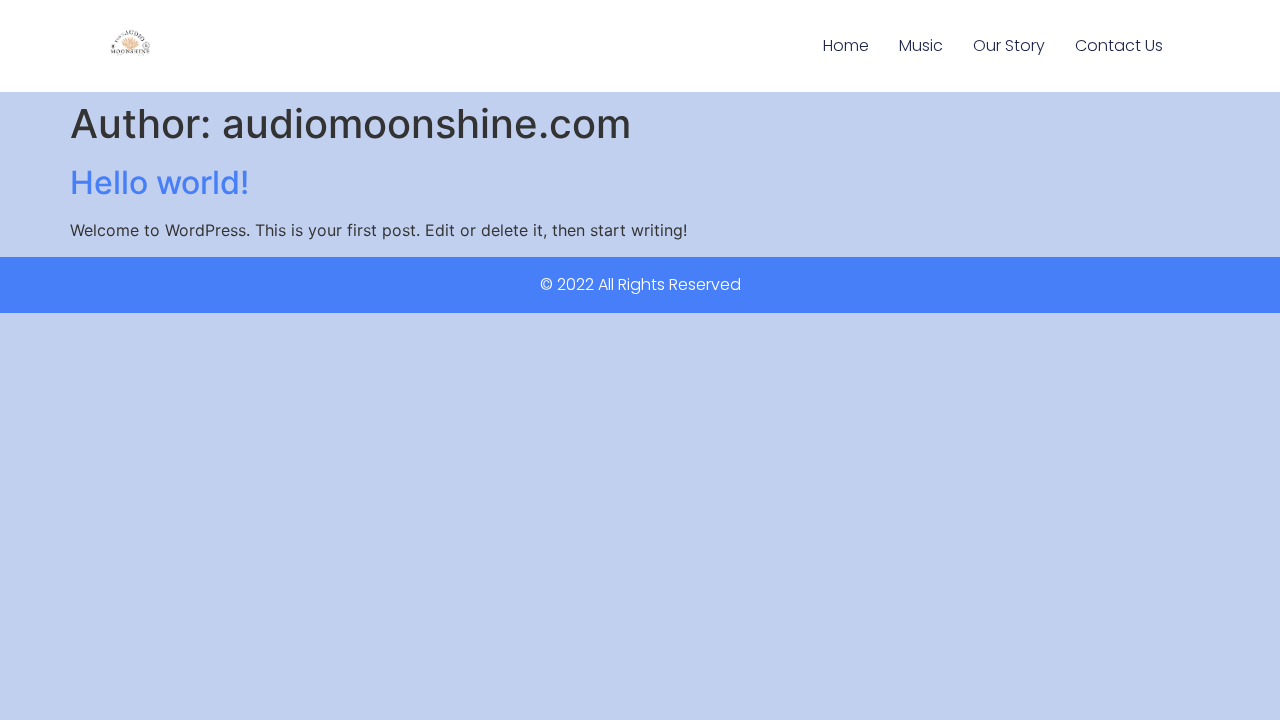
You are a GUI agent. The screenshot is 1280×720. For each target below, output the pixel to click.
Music (921, 45)
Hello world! (159, 182)
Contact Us (1119, 45)
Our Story (1009, 45)
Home (846, 45)
